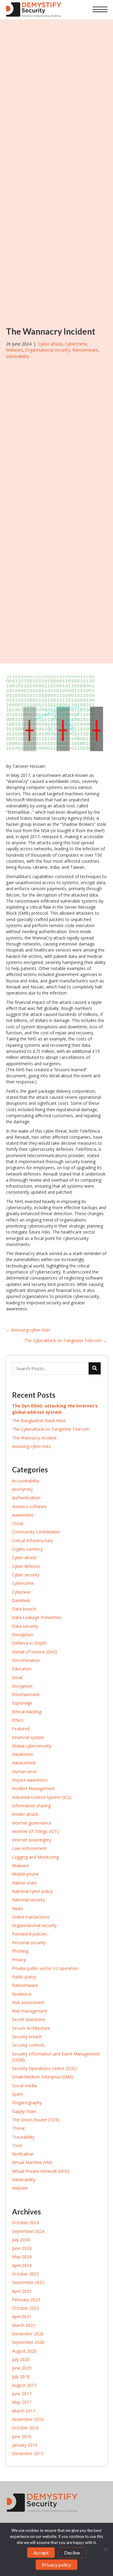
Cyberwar (21, 1592)
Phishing (20, 1951)
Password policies (30, 1934)
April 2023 (22, 2291)
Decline (72, 2553)
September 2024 (28, 2231)
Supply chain (24, 2111)
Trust (17, 2145)
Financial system (28, 1737)
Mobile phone (25, 1874)
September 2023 (28, 2282)
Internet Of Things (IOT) (35, 1831)
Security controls (28, 2045)
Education (22, 1669)
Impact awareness (30, 1780)
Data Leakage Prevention (37, 1617)
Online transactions (31, 1917)
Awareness (23, 1515)
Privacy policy (56, 2565)
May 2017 (22, 2402)
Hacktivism (23, 1754)
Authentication (26, 1498)
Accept (41, 2553)
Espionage (22, 1703)
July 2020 (21, 2359)
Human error (25, 1771)
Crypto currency (27, 1549)
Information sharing (31, 1806)
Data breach (24, 1609)
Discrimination (26, 1660)
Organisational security (48, 350)
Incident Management (33, 1788)
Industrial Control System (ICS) (42, 1797)
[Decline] (105, 2549)
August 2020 (24, 2351)
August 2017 (24, 2385)
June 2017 (22, 2394)
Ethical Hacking (27, 1712)
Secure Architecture (31, 2028)
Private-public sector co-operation (45, 1968)
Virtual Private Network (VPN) (41, 2171)
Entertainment (26, 1694)
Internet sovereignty (32, 1840)
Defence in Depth (29, 1643)
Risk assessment (28, 2002)
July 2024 (21, 2240)
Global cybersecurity (32, 1746)
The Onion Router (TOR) (36, 2120)
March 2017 (24, 2411)
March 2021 (24, 2325)
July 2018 (21, 2377)
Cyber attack (50, 344)
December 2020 (28, 2334)
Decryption (23, 1635)
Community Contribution (36, 1532)
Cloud (18, 1523)
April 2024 (22, 2265)
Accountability (26, 1481)
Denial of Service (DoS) (35, 1652)
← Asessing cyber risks (28, 1330)
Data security (25, 1626)
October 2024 (25, 2222)
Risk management (30, 2011)
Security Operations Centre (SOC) (44, 2068)
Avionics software (29, 1506)
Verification (23, 2154)
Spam (18, 2094)
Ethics (18, 1720)
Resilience (22, 1994)
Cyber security (26, 1575)
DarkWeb (21, 1600)
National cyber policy (32, 1891)
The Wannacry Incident (34, 1438)
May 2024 (22, 2257)
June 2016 (22, 2436)
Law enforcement (29, 1848)
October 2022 (25, 2308)
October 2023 (25, 2274)
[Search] (95, 1368)
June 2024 (22, 2248)
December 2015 (28, 2453)
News (18, 1908)
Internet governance (32, 1823)
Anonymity (22, 1489)
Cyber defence (26, 1566)
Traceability (23, 2137)
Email (17, 1677)
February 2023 (26, 2300)
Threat (19, 2128)
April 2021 (22, 2316)
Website (20, 2188)
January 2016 (25, 2445)
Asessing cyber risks (31, 1446)
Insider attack (25, 1814)
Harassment (24, 1763)
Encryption (22, 1686)
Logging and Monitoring (35, 1857)
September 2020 (28, 2342)
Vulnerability (18, 356)
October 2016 (25, 2428)
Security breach (27, 2037)
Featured (21, 1729)
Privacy (19, 1960)
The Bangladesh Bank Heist (39, 1421)
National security (28, 1900)
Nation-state (24, 1883)
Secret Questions (29, 2019)
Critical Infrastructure (32, 1541)
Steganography (27, 2102)
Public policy (24, 1977)
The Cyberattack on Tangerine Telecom (51, 1429)
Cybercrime (76, 344)
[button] (100, 10)
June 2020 (22, 2368)
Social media (24, 2086)
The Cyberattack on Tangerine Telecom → (66, 1340)
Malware (14, 350)
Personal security (29, 1943)
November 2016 (28, 2419)
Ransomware (85, 350)
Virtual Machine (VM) (32, 2162)
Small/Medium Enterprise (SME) (43, 2077)
